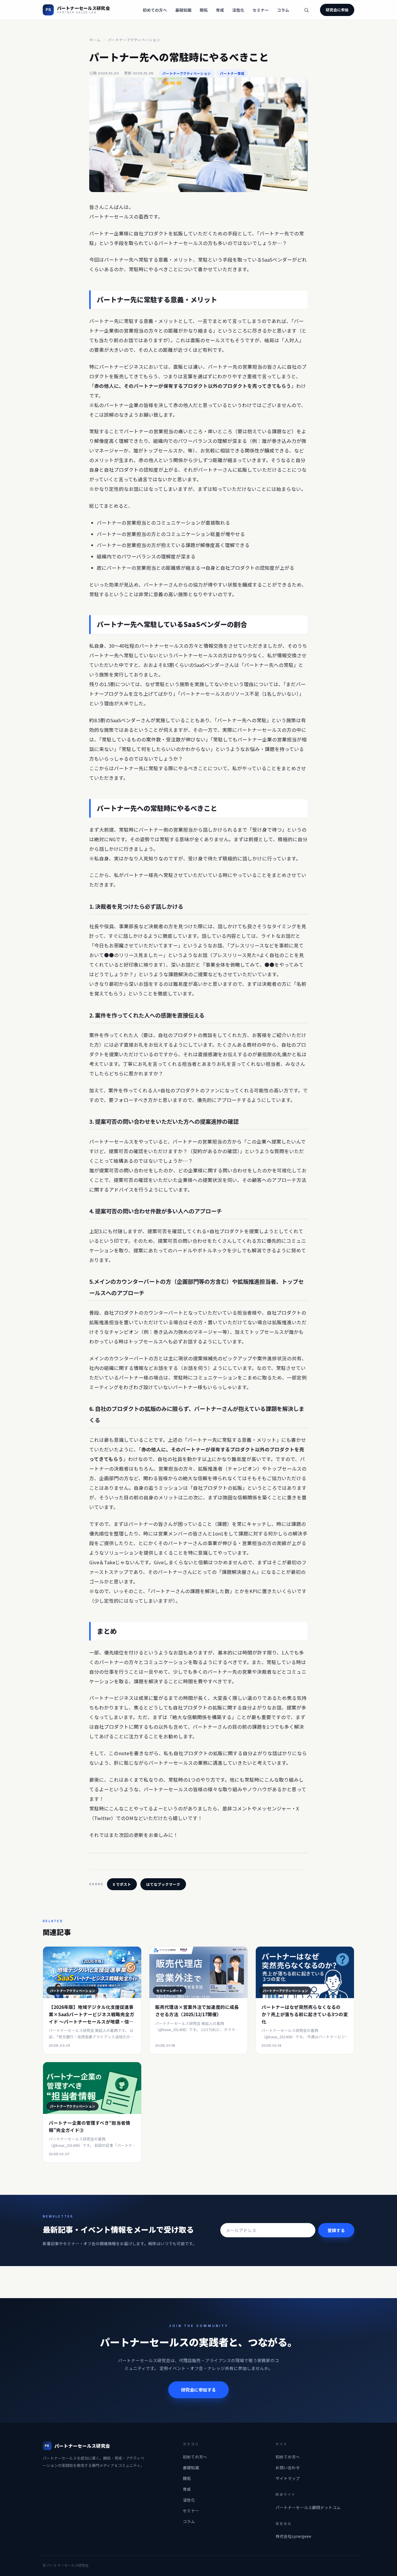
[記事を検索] (306, 10)
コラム (283, 10)
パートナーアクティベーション (134, 40)
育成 (220, 10)
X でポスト (122, 1884)
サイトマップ (288, 2478)
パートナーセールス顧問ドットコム (308, 2507)
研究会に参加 (337, 10)
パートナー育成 (232, 73)
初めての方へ (155, 10)
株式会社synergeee (293, 2536)
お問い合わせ (288, 2467)
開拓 (204, 10)
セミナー (261, 10)
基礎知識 (183, 10)
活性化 (238, 10)
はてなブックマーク (163, 1884)
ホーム (95, 40)
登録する (336, 2230)
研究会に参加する (199, 2390)
